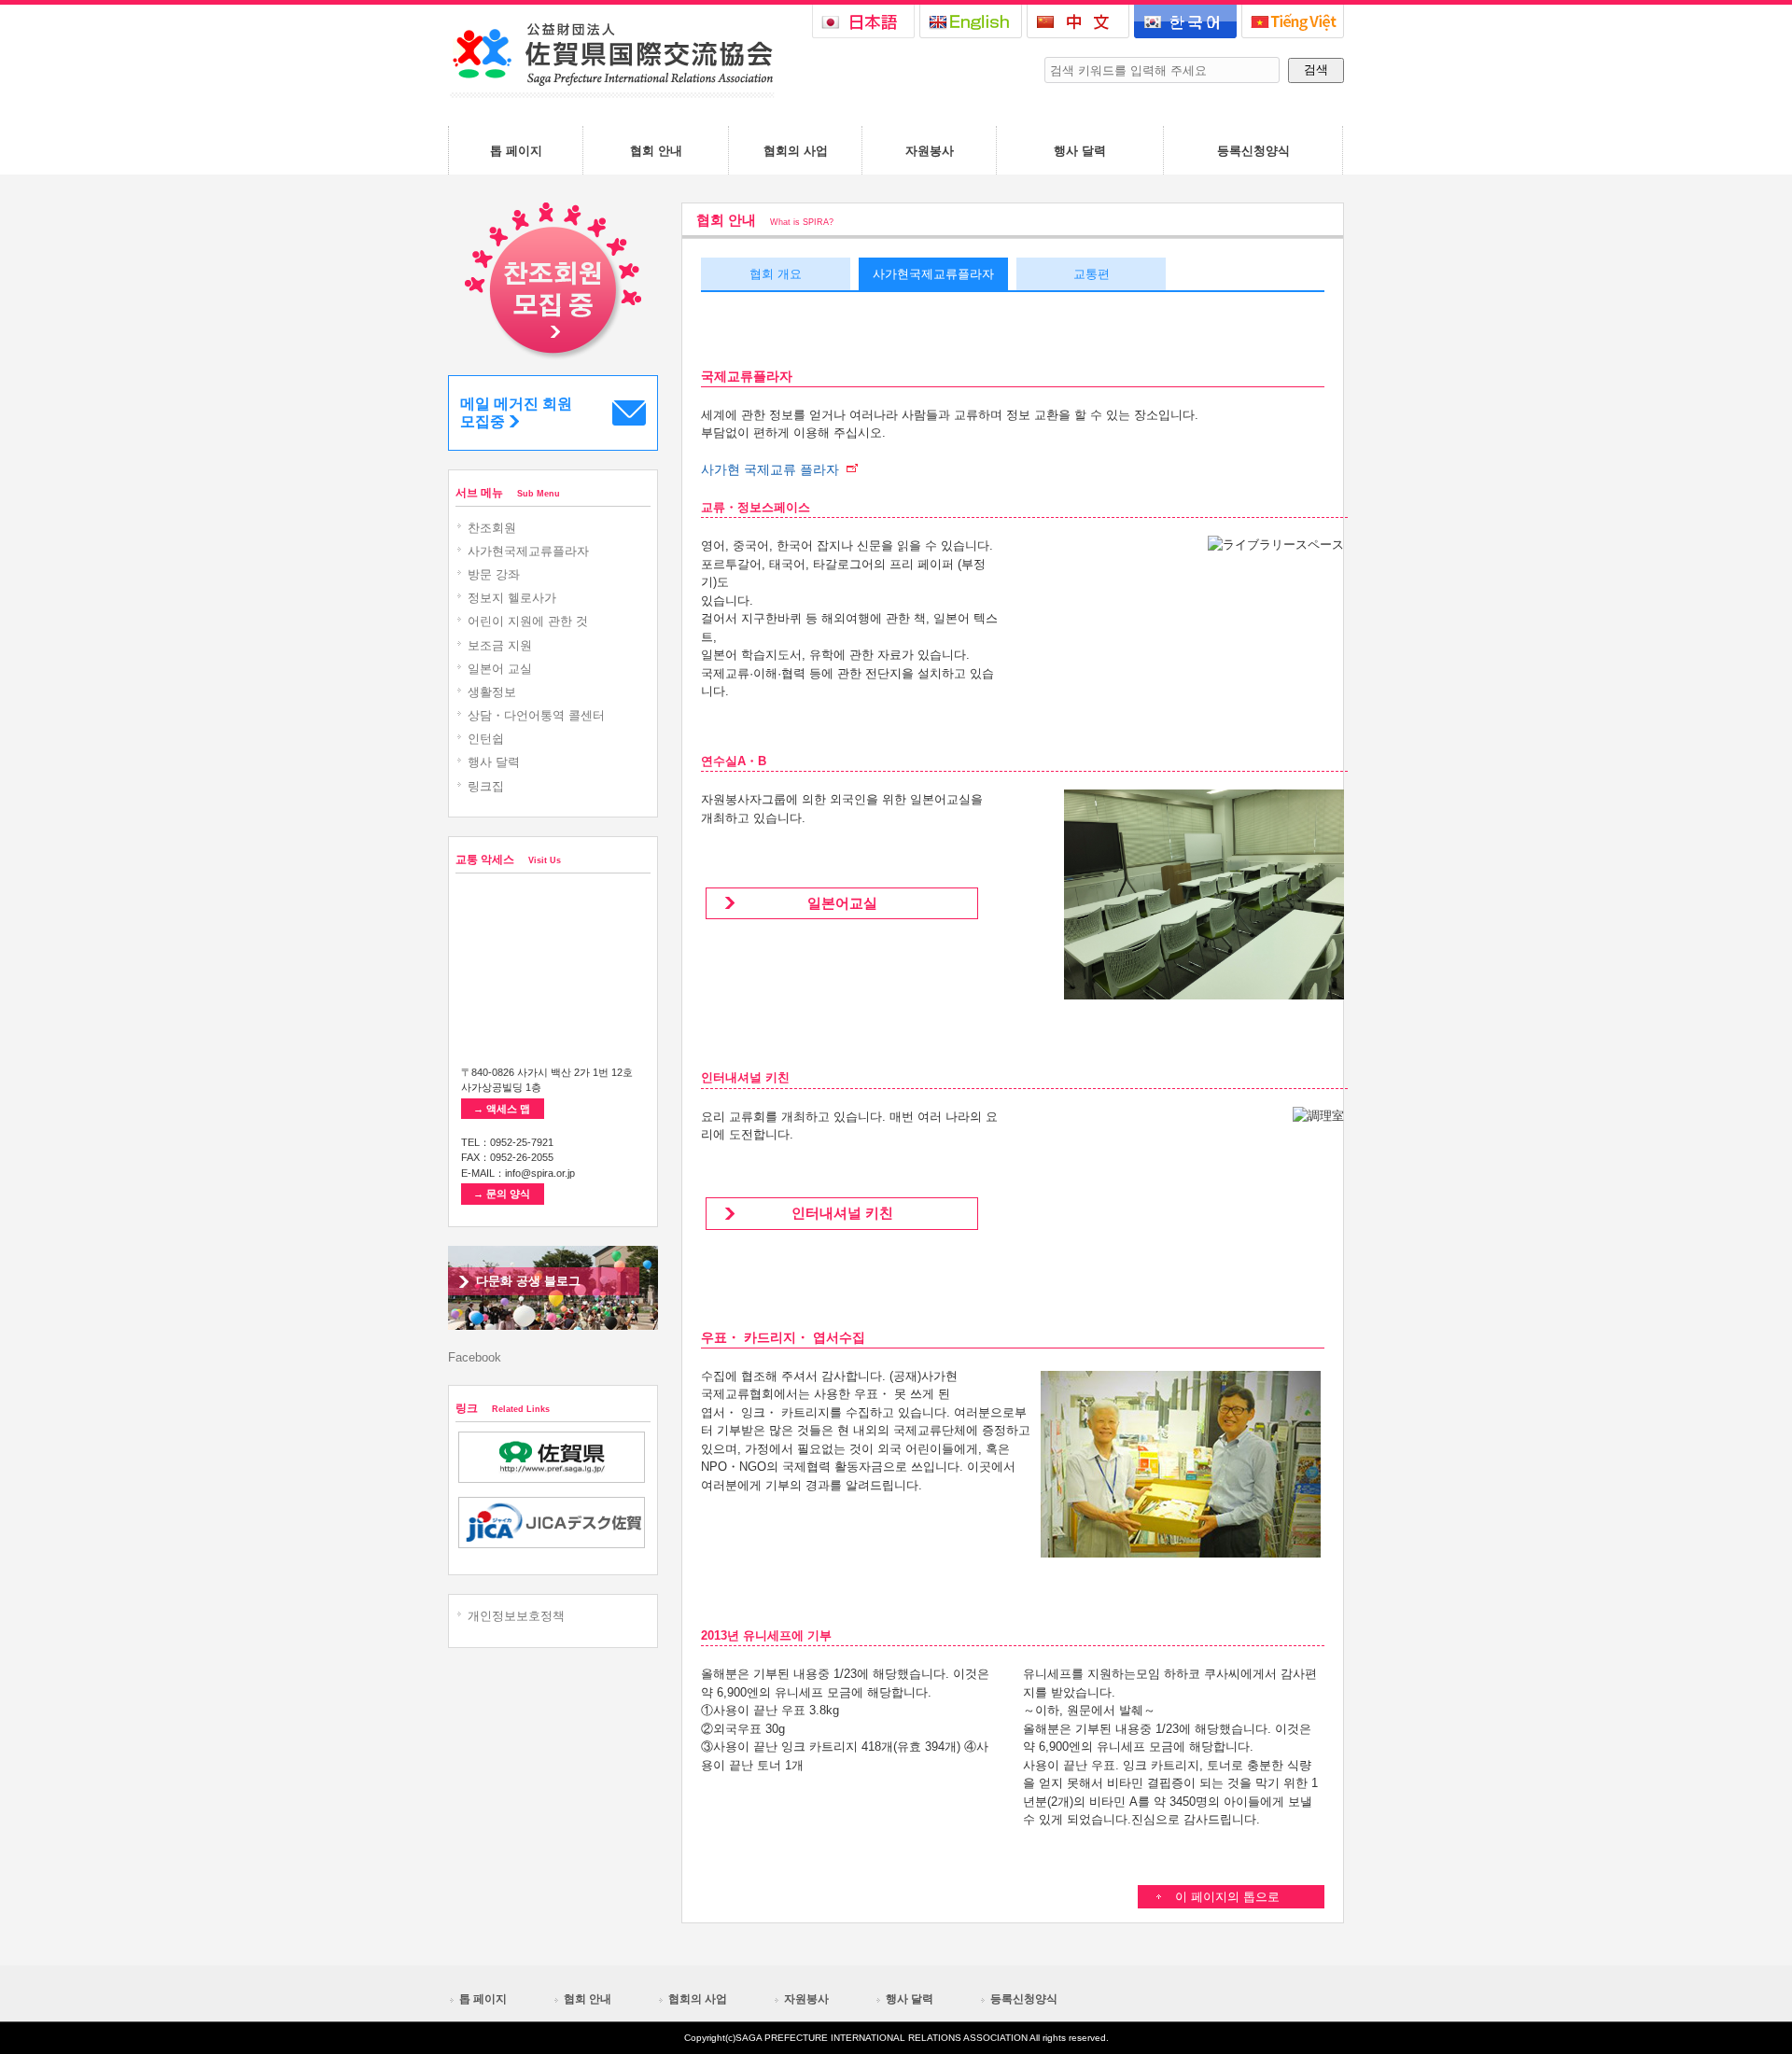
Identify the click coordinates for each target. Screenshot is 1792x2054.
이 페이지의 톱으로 (1227, 1897)
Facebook (475, 1357)
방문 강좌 (494, 574)
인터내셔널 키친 (842, 1213)
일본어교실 (842, 903)
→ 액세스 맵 (502, 1109)
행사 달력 (494, 762)
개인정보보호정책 (516, 1616)
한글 (1185, 21)
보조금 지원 (500, 645)
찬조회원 (492, 528)
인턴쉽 (486, 739)
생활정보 (492, 692)
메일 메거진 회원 (516, 412)
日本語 (863, 21)
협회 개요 (776, 274)
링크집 (486, 786)
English (971, 21)
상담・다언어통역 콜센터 (536, 715)
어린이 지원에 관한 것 (528, 621)
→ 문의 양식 (502, 1194)
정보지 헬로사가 (512, 598)
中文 (1078, 21)
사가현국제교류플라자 (933, 274)
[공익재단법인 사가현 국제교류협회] (611, 94)
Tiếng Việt (1293, 21)
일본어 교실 (500, 669)
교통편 (1092, 274)
